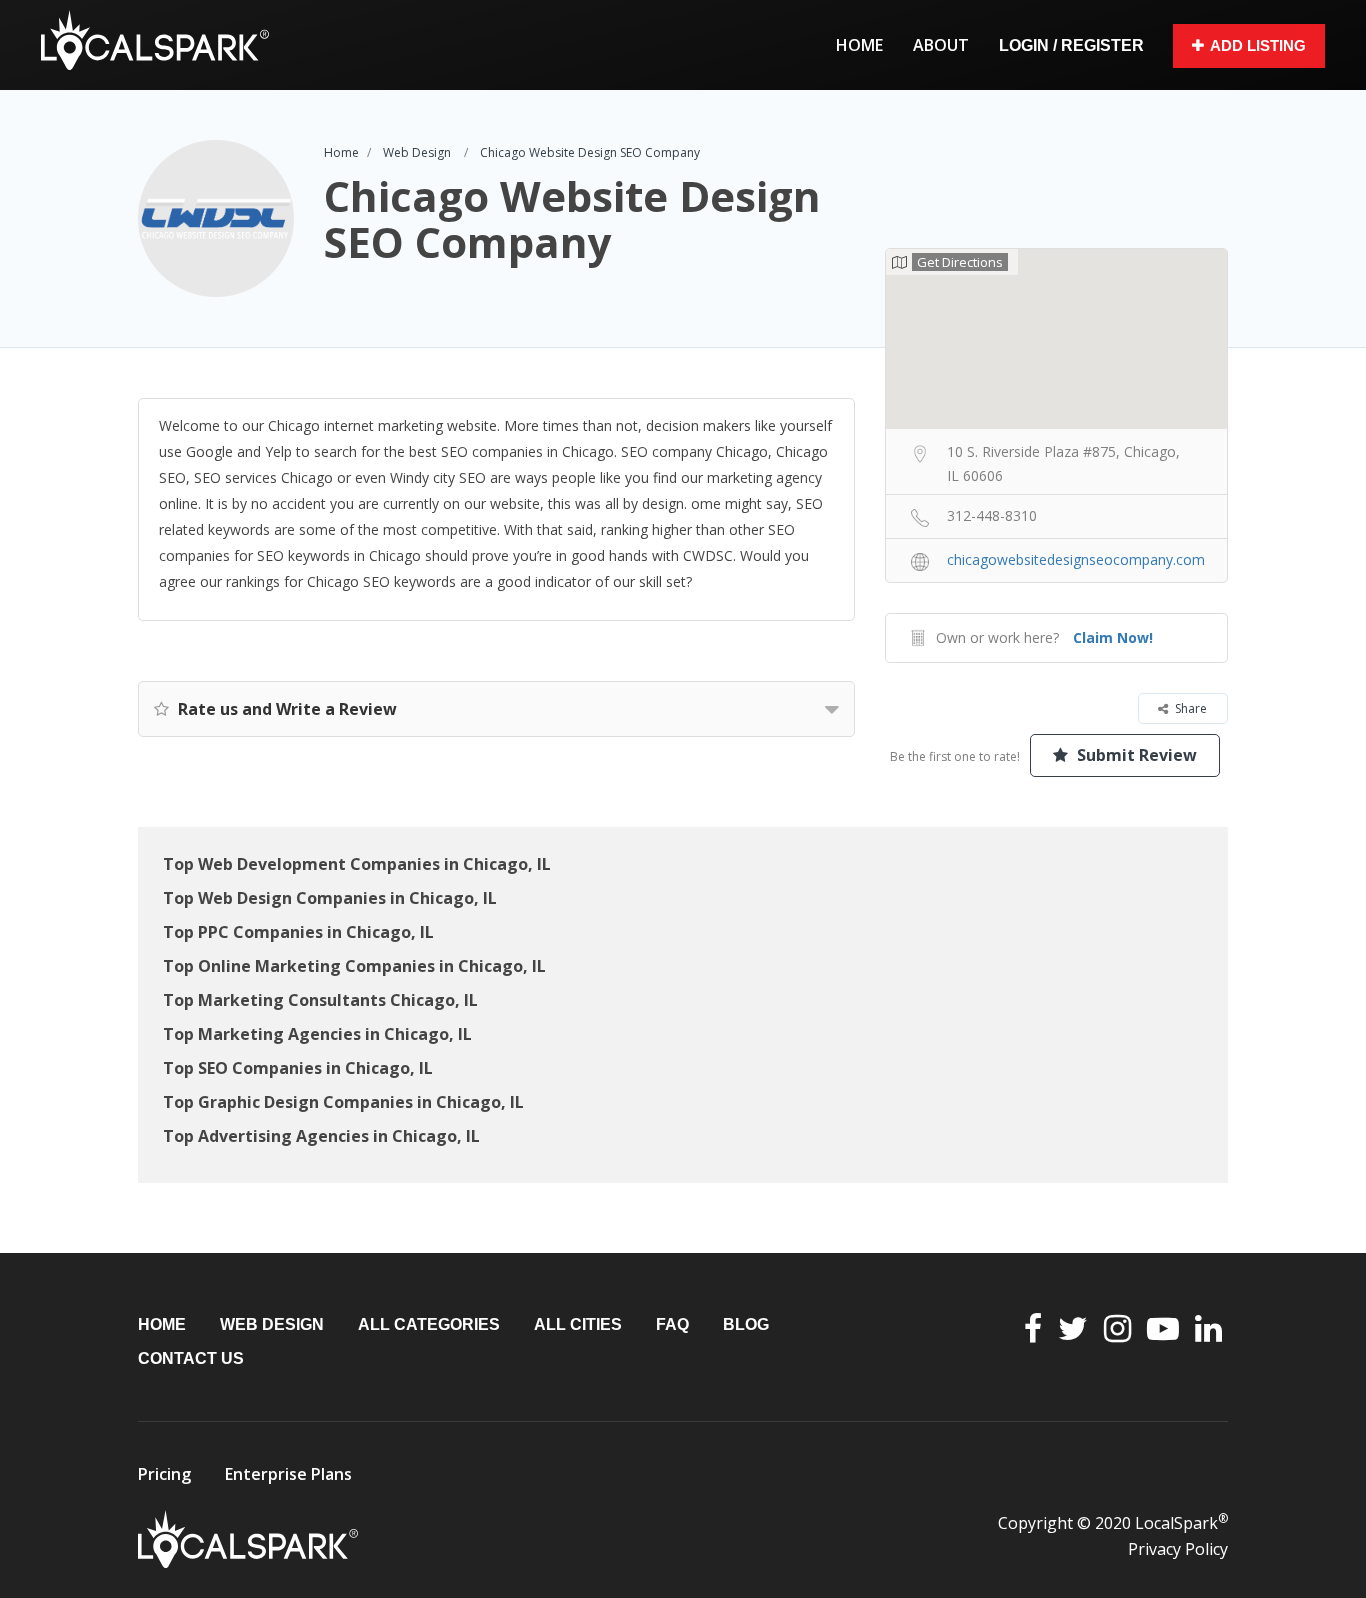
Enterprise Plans (288, 1474)
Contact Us (191, 1358)
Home (859, 45)
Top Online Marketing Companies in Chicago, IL (354, 966)
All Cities (578, 1324)
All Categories (429, 1324)
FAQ (672, 1324)
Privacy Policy (1178, 1549)
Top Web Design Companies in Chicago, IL (330, 898)
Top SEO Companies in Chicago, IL (298, 1068)
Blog (746, 1324)
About (941, 45)
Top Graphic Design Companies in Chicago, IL (343, 1102)
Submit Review (1135, 755)
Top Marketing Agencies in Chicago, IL (317, 1034)
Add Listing (1258, 45)
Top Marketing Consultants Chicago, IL (320, 1000)
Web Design (417, 152)
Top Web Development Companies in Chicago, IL (357, 864)
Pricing (164, 1474)
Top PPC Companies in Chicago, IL (298, 932)
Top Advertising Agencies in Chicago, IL (321, 1136)
